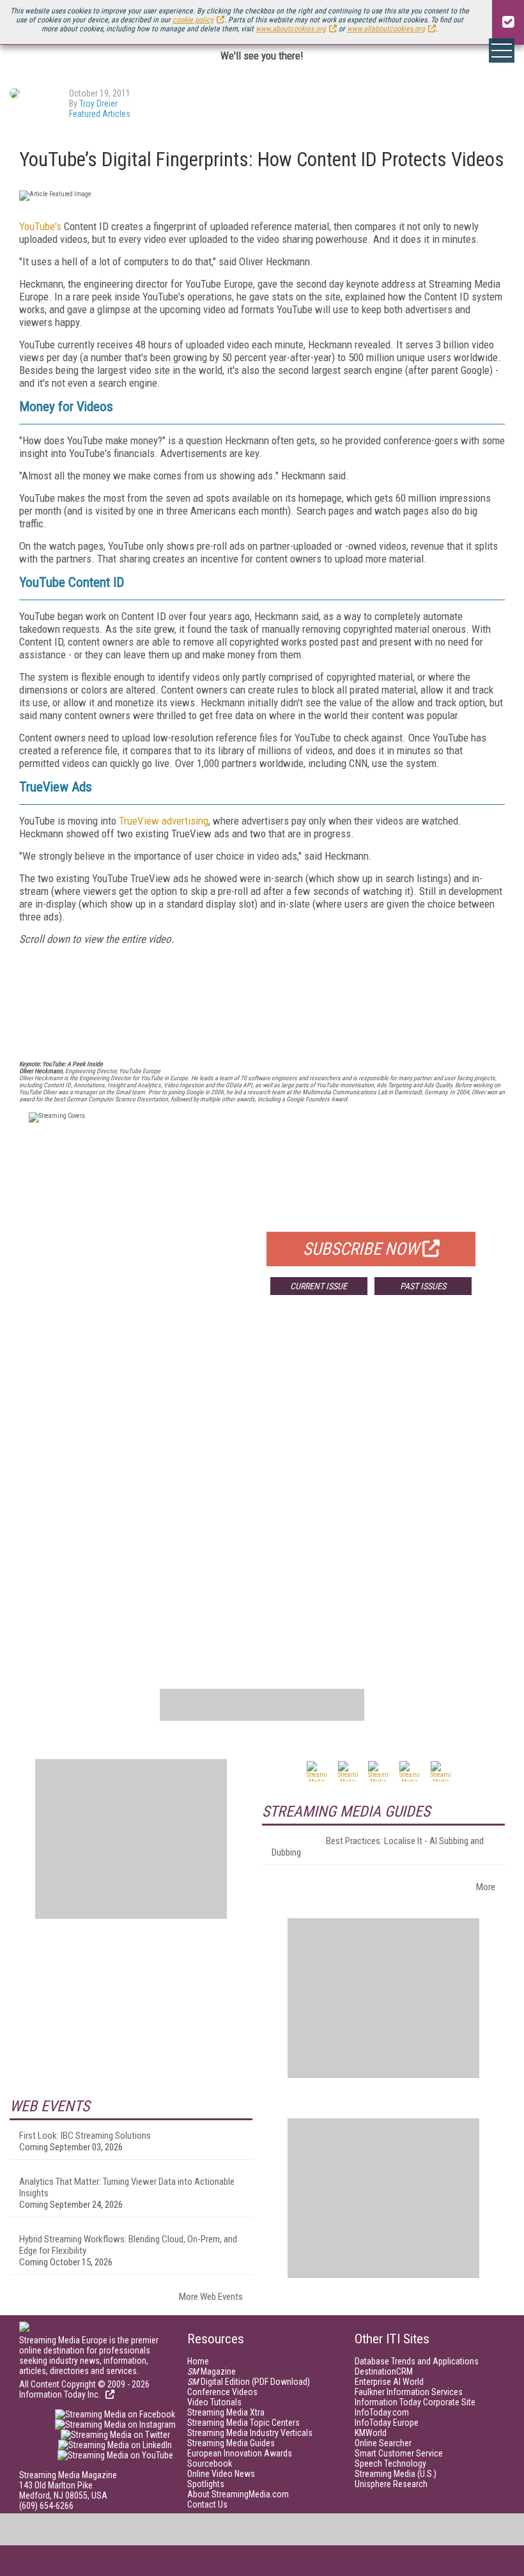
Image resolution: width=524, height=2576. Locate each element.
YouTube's (40, 226)
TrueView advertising (164, 821)
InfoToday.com (382, 2412)
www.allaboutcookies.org (386, 29)
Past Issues (423, 1286)
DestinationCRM (384, 2371)
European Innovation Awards (240, 2453)
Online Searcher (383, 2443)
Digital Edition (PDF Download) (249, 2382)
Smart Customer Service (399, 2453)
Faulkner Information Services (409, 2392)
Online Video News (221, 2474)
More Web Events (211, 2297)
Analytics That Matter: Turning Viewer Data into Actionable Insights (127, 2187)
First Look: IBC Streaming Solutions (85, 2136)
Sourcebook (210, 2463)
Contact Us (207, 2504)
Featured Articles (100, 114)
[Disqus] (262, 1494)
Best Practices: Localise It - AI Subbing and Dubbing (378, 1847)
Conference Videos (222, 2392)
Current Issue (319, 1286)
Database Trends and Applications (417, 2361)
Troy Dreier (98, 104)
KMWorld (371, 2433)
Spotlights (206, 2484)
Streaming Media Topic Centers (243, 2423)
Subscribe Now (361, 1249)
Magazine (212, 2371)
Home (198, 2361)
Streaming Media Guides (231, 2443)
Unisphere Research (391, 2484)
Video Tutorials (214, 2402)
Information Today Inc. (61, 2394)
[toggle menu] (502, 50)
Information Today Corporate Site (415, 2402)
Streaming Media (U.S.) (396, 2474)
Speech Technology (390, 2463)
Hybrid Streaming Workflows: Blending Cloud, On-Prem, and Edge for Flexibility (128, 2245)
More (486, 1887)
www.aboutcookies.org (291, 29)
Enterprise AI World (389, 2382)
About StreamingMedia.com (238, 2494)
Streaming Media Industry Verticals (250, 2433)
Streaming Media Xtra (226, 2412)
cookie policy (193, 20)
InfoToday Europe (387, 2423)
